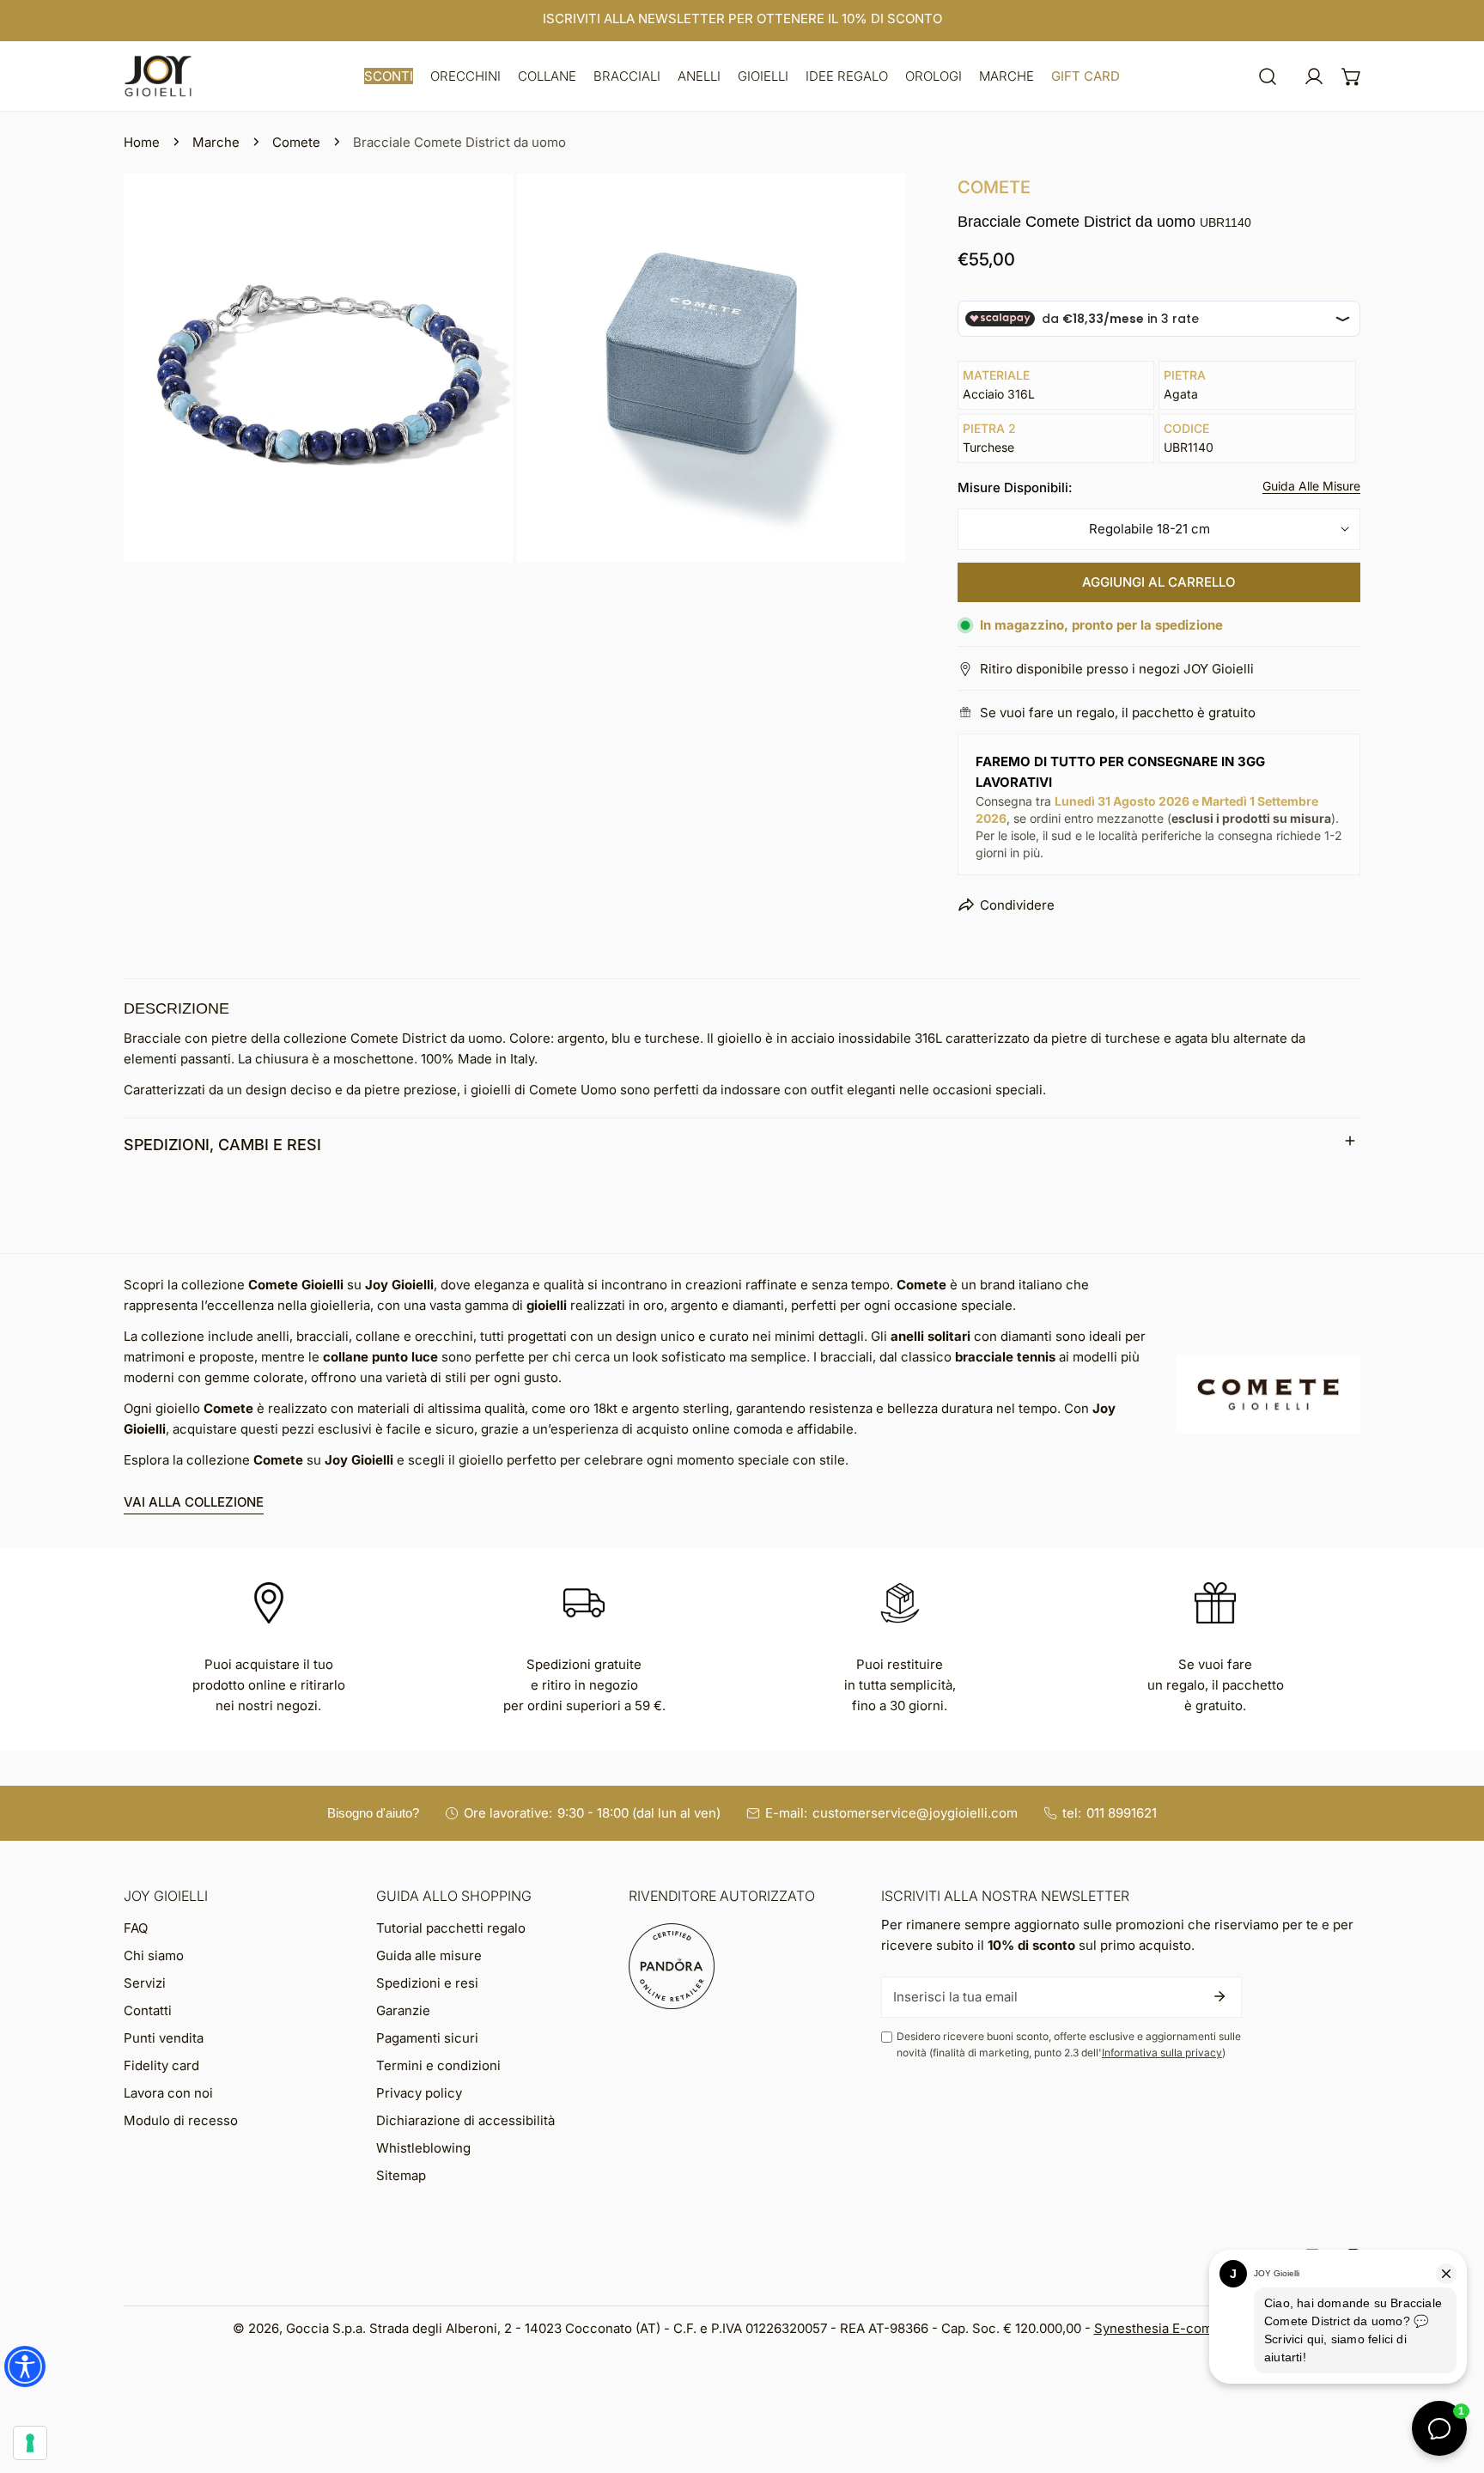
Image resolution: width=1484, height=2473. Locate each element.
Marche (216, 142)
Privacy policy (419, 2093)
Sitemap (401, 2175)
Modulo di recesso (181, 2120)
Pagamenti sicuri (427, 2038)
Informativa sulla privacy (1162, 2053)
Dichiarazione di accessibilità (465, 2120)
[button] (389, 76)
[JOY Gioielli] (158, 76)
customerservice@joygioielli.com (915, 1813)
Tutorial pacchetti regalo (451, 1928)
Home (142, 142)
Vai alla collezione (194, 1502)
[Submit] (1219, 1996)
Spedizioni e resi (427, 1983)
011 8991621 (1122, 1813)
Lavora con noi (168, 2093)
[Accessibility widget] (25, 2366)
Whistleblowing (423, 2148)
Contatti (148, 2010)
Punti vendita (164, 2038)
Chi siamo (154, 1955)
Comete (296, 142)
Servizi (145, 1983)
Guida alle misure (429, 1955)
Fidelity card (161, 2065)
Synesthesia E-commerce (1173, 2328)
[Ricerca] (1268, 76)
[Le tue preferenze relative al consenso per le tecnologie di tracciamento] (30, 2443)
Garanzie (403, 2010)
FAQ (136, 1928)
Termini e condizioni (438, 2065)
